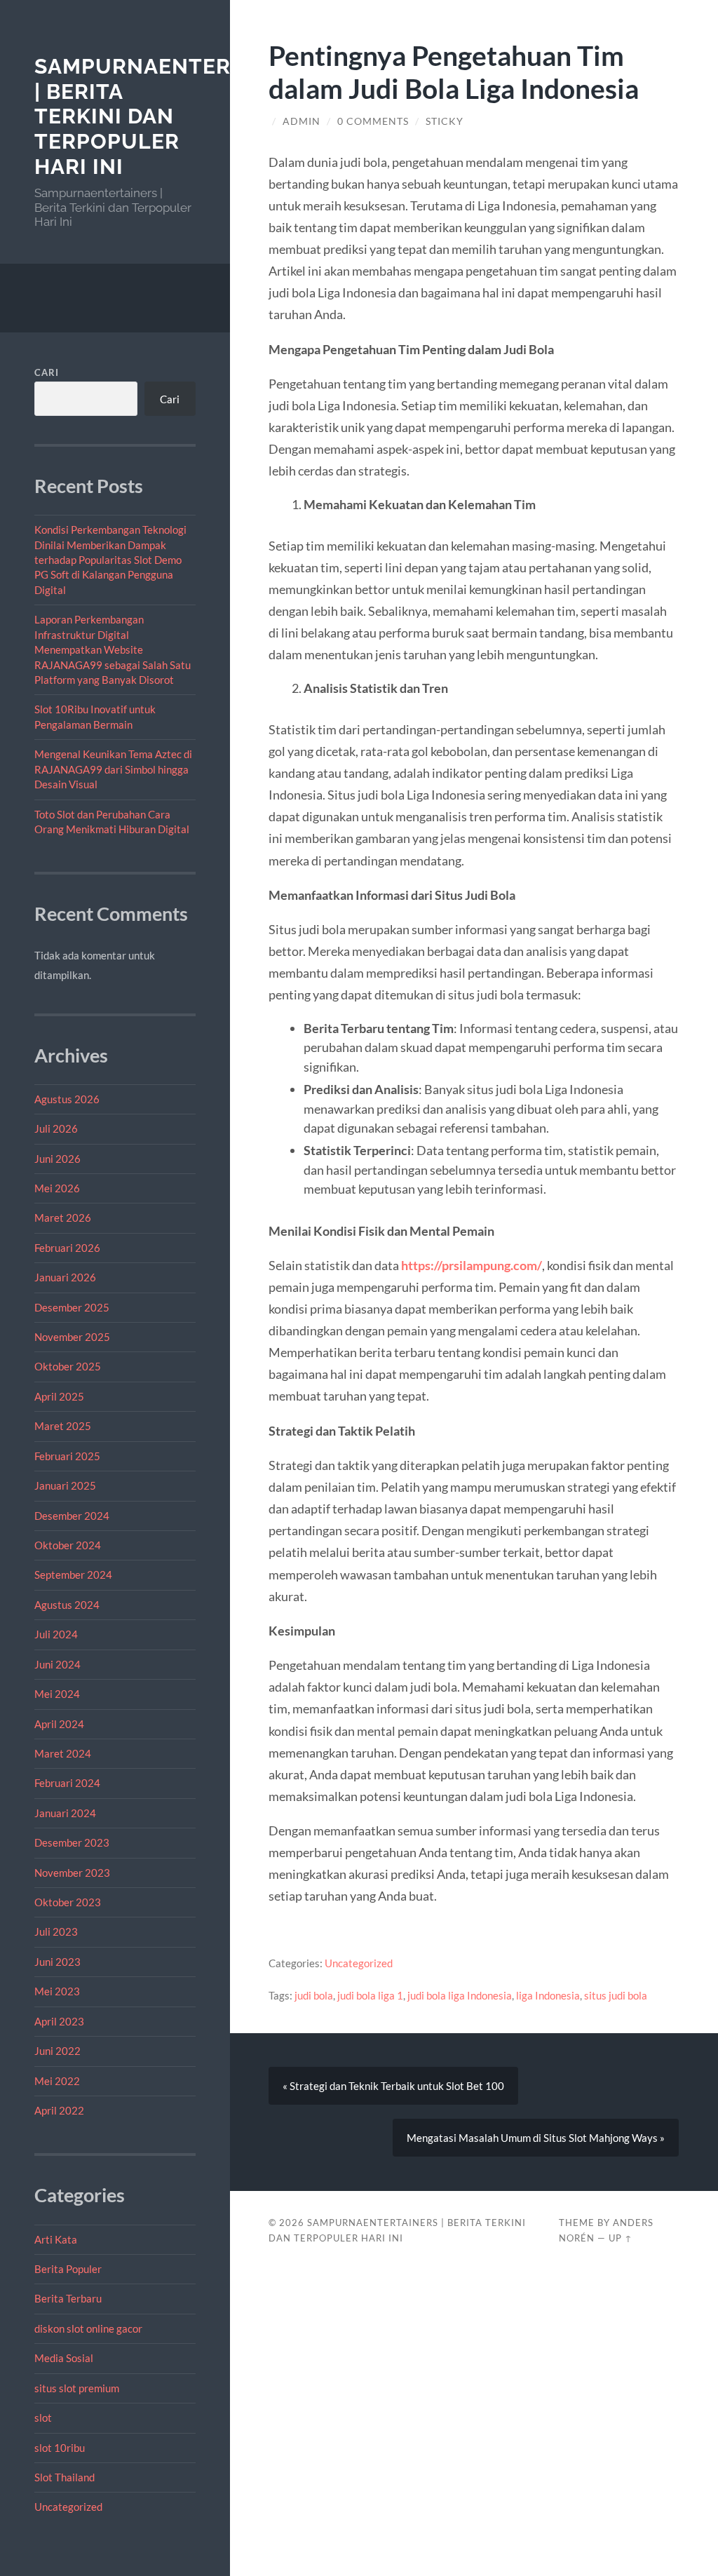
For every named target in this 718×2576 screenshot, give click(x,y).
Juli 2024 (56, 1634)
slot (43, 2417)
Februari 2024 (67, 1783)
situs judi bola (616, 1995)
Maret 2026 (63, 1218)
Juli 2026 (56, 1128)
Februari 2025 (67, 1456)
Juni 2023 (57, 1962)
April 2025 (59, 1396)
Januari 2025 (65, 1485)
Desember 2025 (72, 1307)
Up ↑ (621, 2238)
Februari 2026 (67, 1248)
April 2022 (59, 2110)
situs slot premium (77, 2388)
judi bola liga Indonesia (460, 1995)
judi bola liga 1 (370, 1995)
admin (302, 121)
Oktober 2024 (68, 1545)
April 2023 (59, 2021)
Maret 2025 (63, 1426)
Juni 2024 (57, 1664)
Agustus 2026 (67, 1099)
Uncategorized (68, 2507)
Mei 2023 (57, 1991)
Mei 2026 (57, 1188)
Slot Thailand (65, 2477)
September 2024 (73, 1574)
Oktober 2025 (68, 1366)
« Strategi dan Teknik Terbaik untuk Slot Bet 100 (393, 2086)
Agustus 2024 (67, 1605)
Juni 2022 (57, 2051)
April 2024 (59, 1724)
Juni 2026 (57, 1159)
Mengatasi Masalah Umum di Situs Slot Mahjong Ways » (536, 2138)
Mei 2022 (57, 2081)
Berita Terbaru (68, 2298)
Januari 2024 (65, 1813)
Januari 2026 (65, 1277)
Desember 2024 (72, 1516)
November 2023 (72, 1873)
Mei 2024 (57, 1694)
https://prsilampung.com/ (472, 1265)
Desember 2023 (72, 1842)
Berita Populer (68, 2269)
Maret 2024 (63, 1753)
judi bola (314, 1995)
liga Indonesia (548, 1995)
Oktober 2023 (68, 1902)
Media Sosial (64, 2358)
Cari (47, 372)
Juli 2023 (56, 1931)
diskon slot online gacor (88, 2328)
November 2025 (72, 1337)
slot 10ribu (60, 2448)
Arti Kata (56, 2239)
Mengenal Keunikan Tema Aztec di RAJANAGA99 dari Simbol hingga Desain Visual (113, 769)
